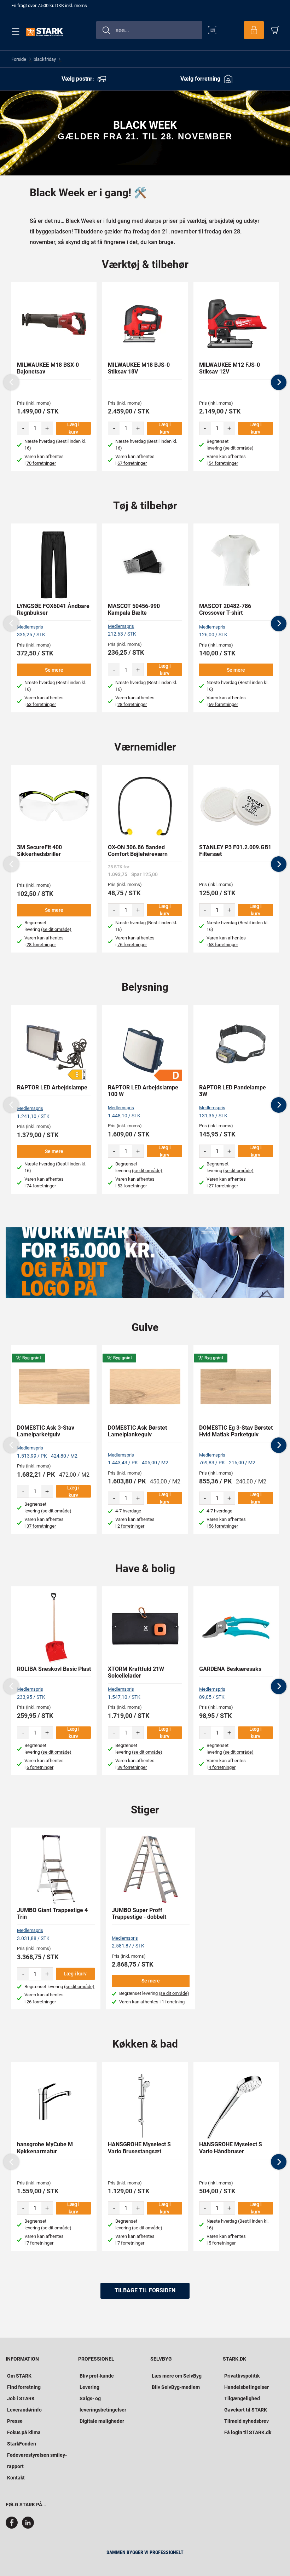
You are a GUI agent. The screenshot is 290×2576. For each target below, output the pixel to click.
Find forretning (24, 2387)
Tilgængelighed (242, 2398)
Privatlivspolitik (242, 2376)
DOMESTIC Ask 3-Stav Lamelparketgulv (46, 1431)
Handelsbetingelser (246, 2387)
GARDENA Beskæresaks (230, 1669)
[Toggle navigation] (14, 31)
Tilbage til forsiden (145, 2290)
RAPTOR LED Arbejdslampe (52, 1087)
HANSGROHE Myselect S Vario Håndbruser (231, 2148)
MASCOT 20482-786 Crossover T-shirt (225, 609)
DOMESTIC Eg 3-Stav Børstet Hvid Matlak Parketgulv (236, 1431)
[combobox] (149, 30)
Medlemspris (30, 627)
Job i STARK (21, 2398)
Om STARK (19, 2376)
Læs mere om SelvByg (177, 2376)
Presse (15, 2421)
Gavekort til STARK (246, 2410)
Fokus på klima (24, 2432)
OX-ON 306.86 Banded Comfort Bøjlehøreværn (138, 851)
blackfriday (45, 59)
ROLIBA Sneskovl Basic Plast (54, 1669)
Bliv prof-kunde (97, 2376)
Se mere (54, 670)
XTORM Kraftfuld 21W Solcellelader (136, 1672)
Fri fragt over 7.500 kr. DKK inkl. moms (49, 5)
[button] (279, 382)
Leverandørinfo (24, 2410)
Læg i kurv (73, 428)
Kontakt (16, 2478)
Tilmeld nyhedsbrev (246, 2421)
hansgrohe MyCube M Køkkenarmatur (45, 2148)
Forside (19, 59)
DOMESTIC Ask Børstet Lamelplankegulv (137, 1431)
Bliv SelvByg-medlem (176, 2387)
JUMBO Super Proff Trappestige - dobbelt (139, 1914)
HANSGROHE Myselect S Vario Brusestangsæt (139, 2148)
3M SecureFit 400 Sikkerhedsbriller (39, 851)
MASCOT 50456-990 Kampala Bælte (134, 609)
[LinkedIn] (28, 2527)
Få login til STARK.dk (248, 2432)
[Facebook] (13, 2527)
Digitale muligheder (102, 2421)
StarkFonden (22, 2444)
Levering (89, 2387)
